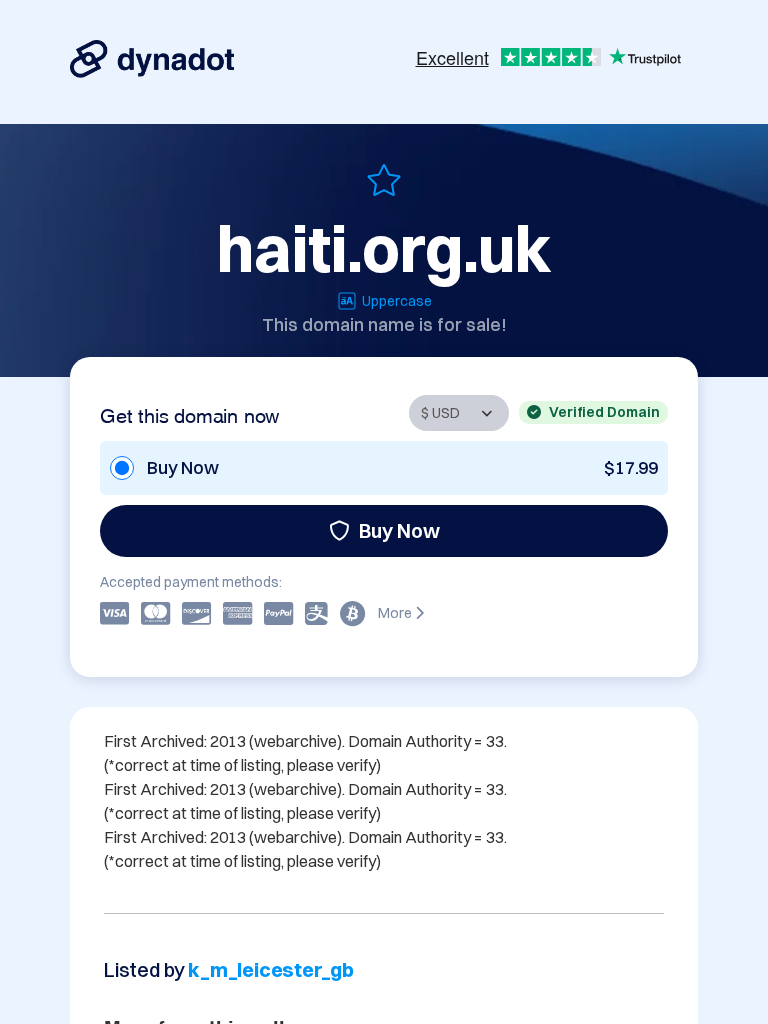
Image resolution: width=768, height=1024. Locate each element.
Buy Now (399, 530)
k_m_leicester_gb (271, 969)
